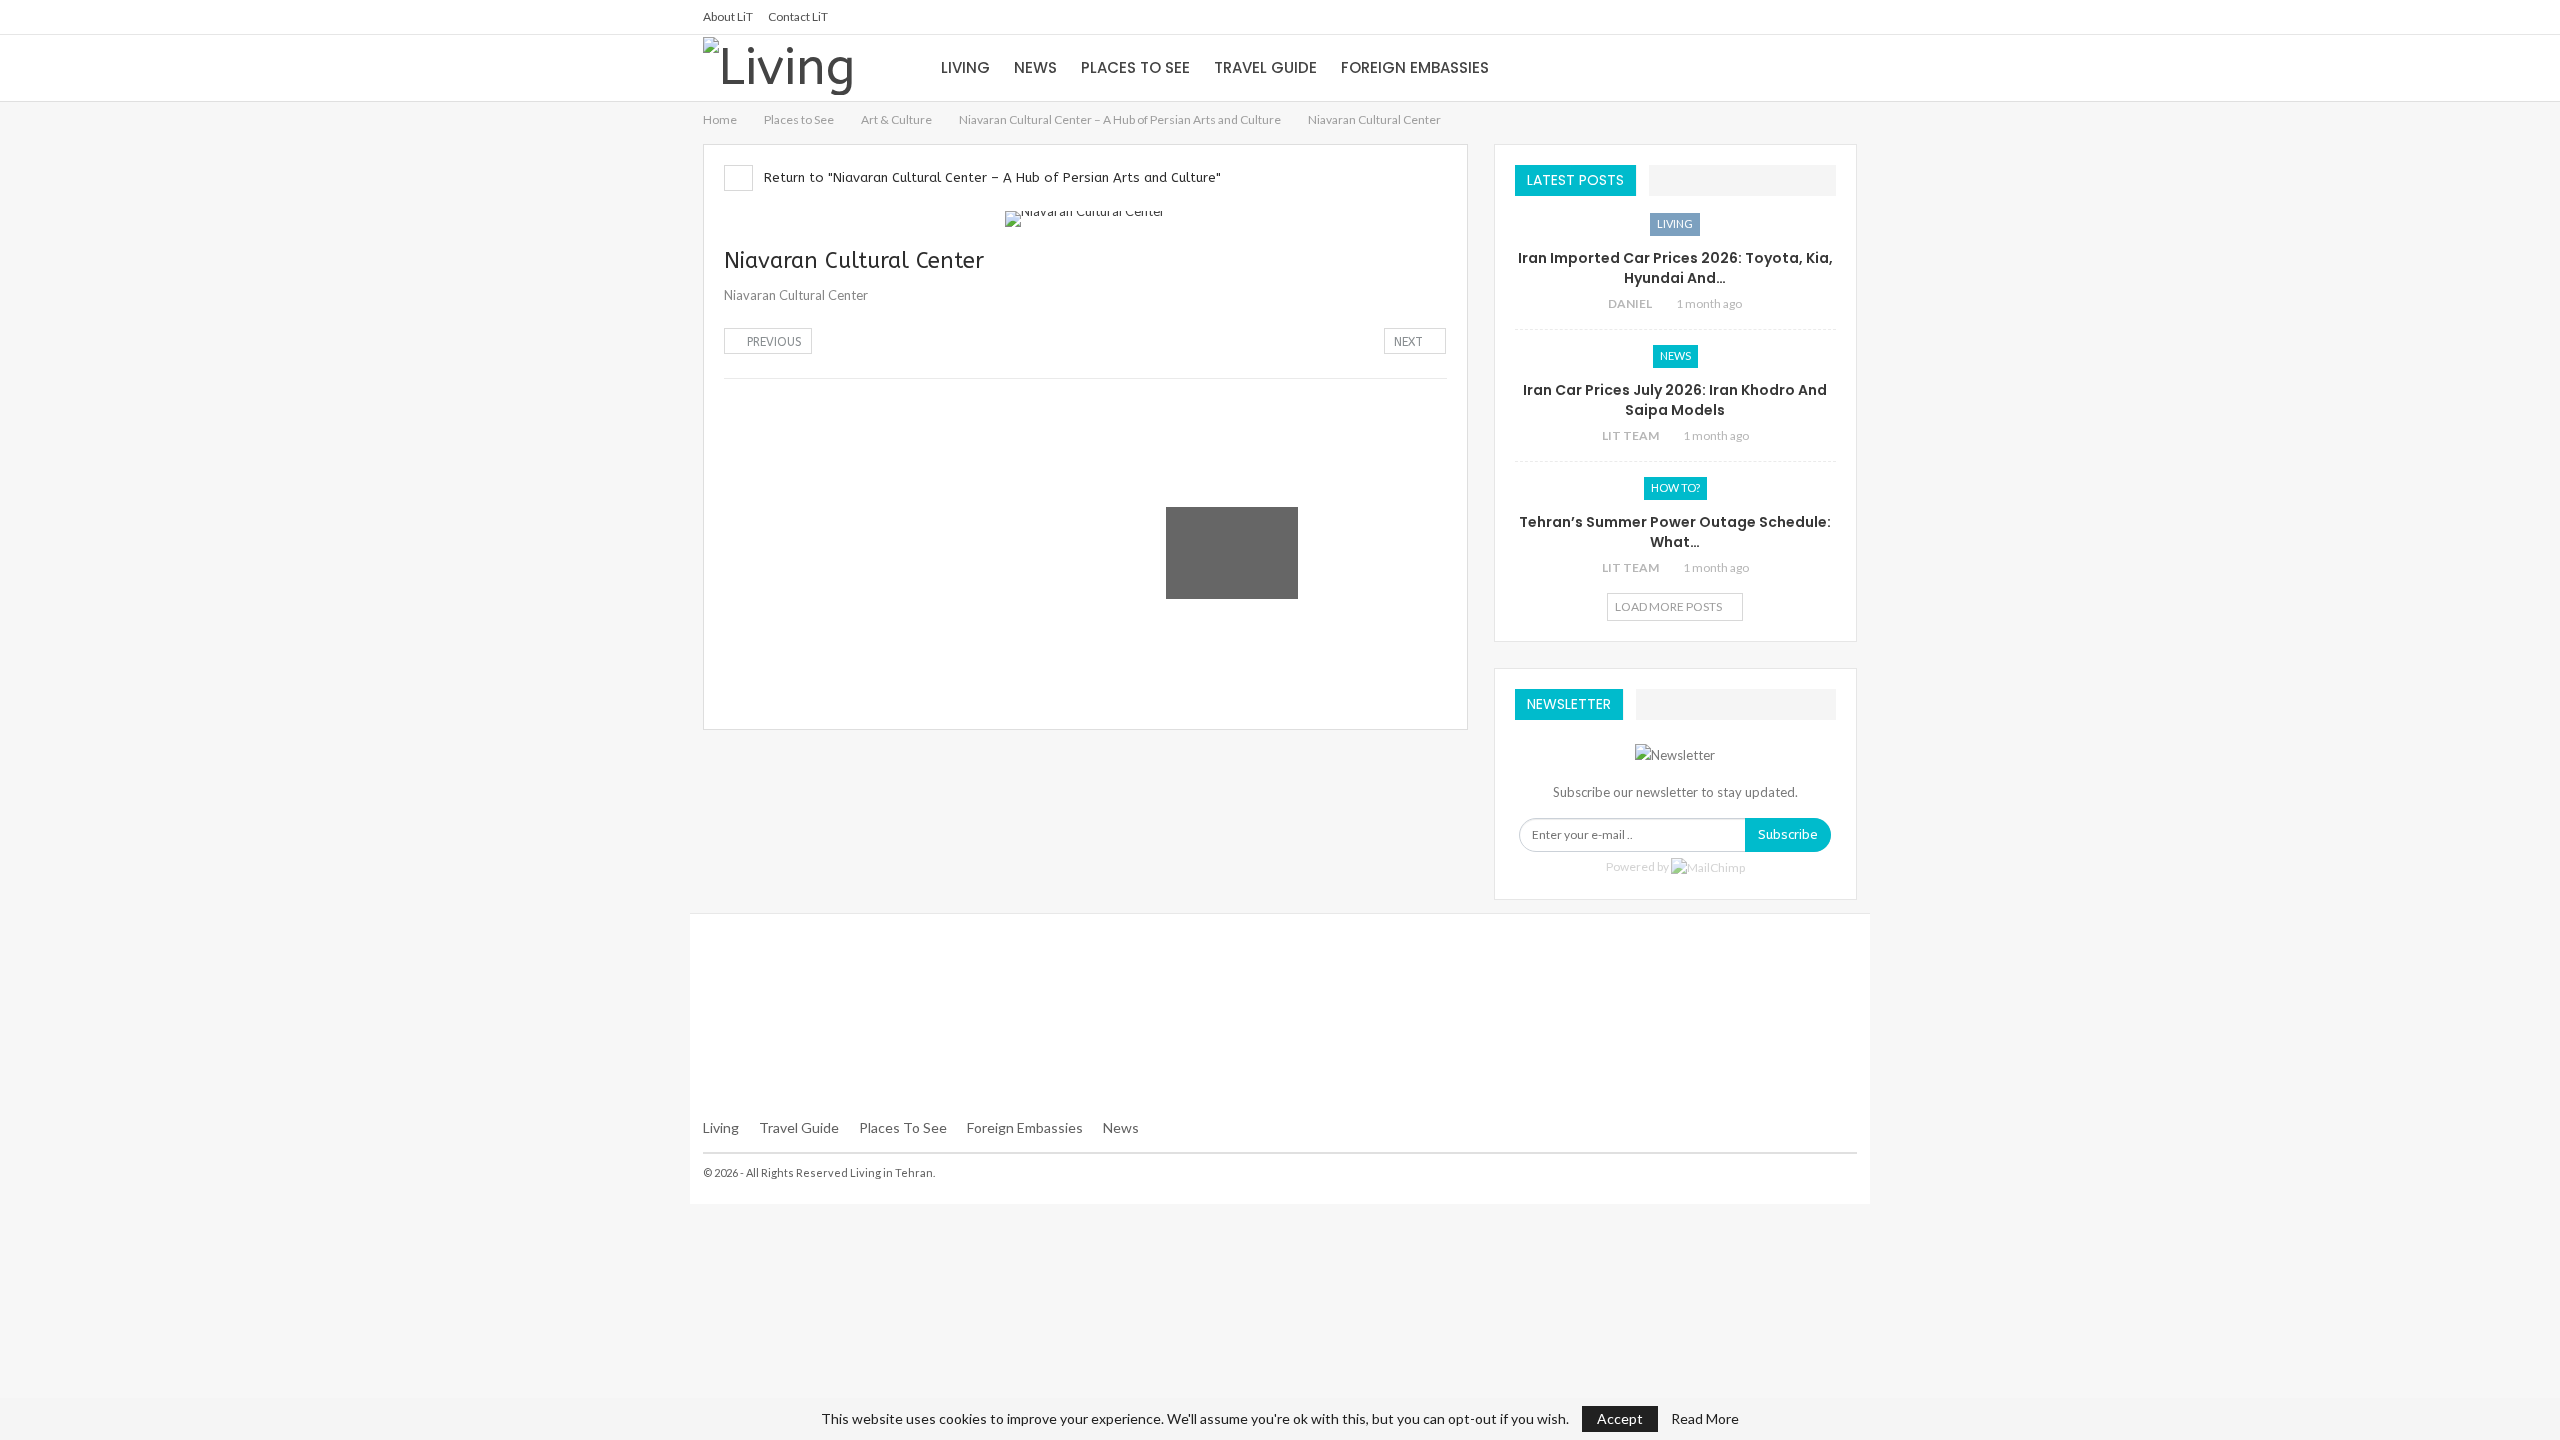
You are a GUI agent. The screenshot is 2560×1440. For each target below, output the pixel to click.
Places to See (1135, 67)
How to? (1675, 487)
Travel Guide (1265, 67)
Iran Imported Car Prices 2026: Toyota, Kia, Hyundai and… (1675, 268)
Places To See (903, 1127)
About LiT (728, 16)
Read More (1705, 1419)
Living (965, 67)
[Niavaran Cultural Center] (790, 445)
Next (1410, 342)
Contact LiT (798, 16)
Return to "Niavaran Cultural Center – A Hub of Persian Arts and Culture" (990, 177)
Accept (1620, 1418)
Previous (772, 342)
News (1035, 67)
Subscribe (1788, 834)
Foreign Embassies (1415, 67)
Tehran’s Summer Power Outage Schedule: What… (1675, 532)
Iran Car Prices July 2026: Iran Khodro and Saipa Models (1675, 400)
